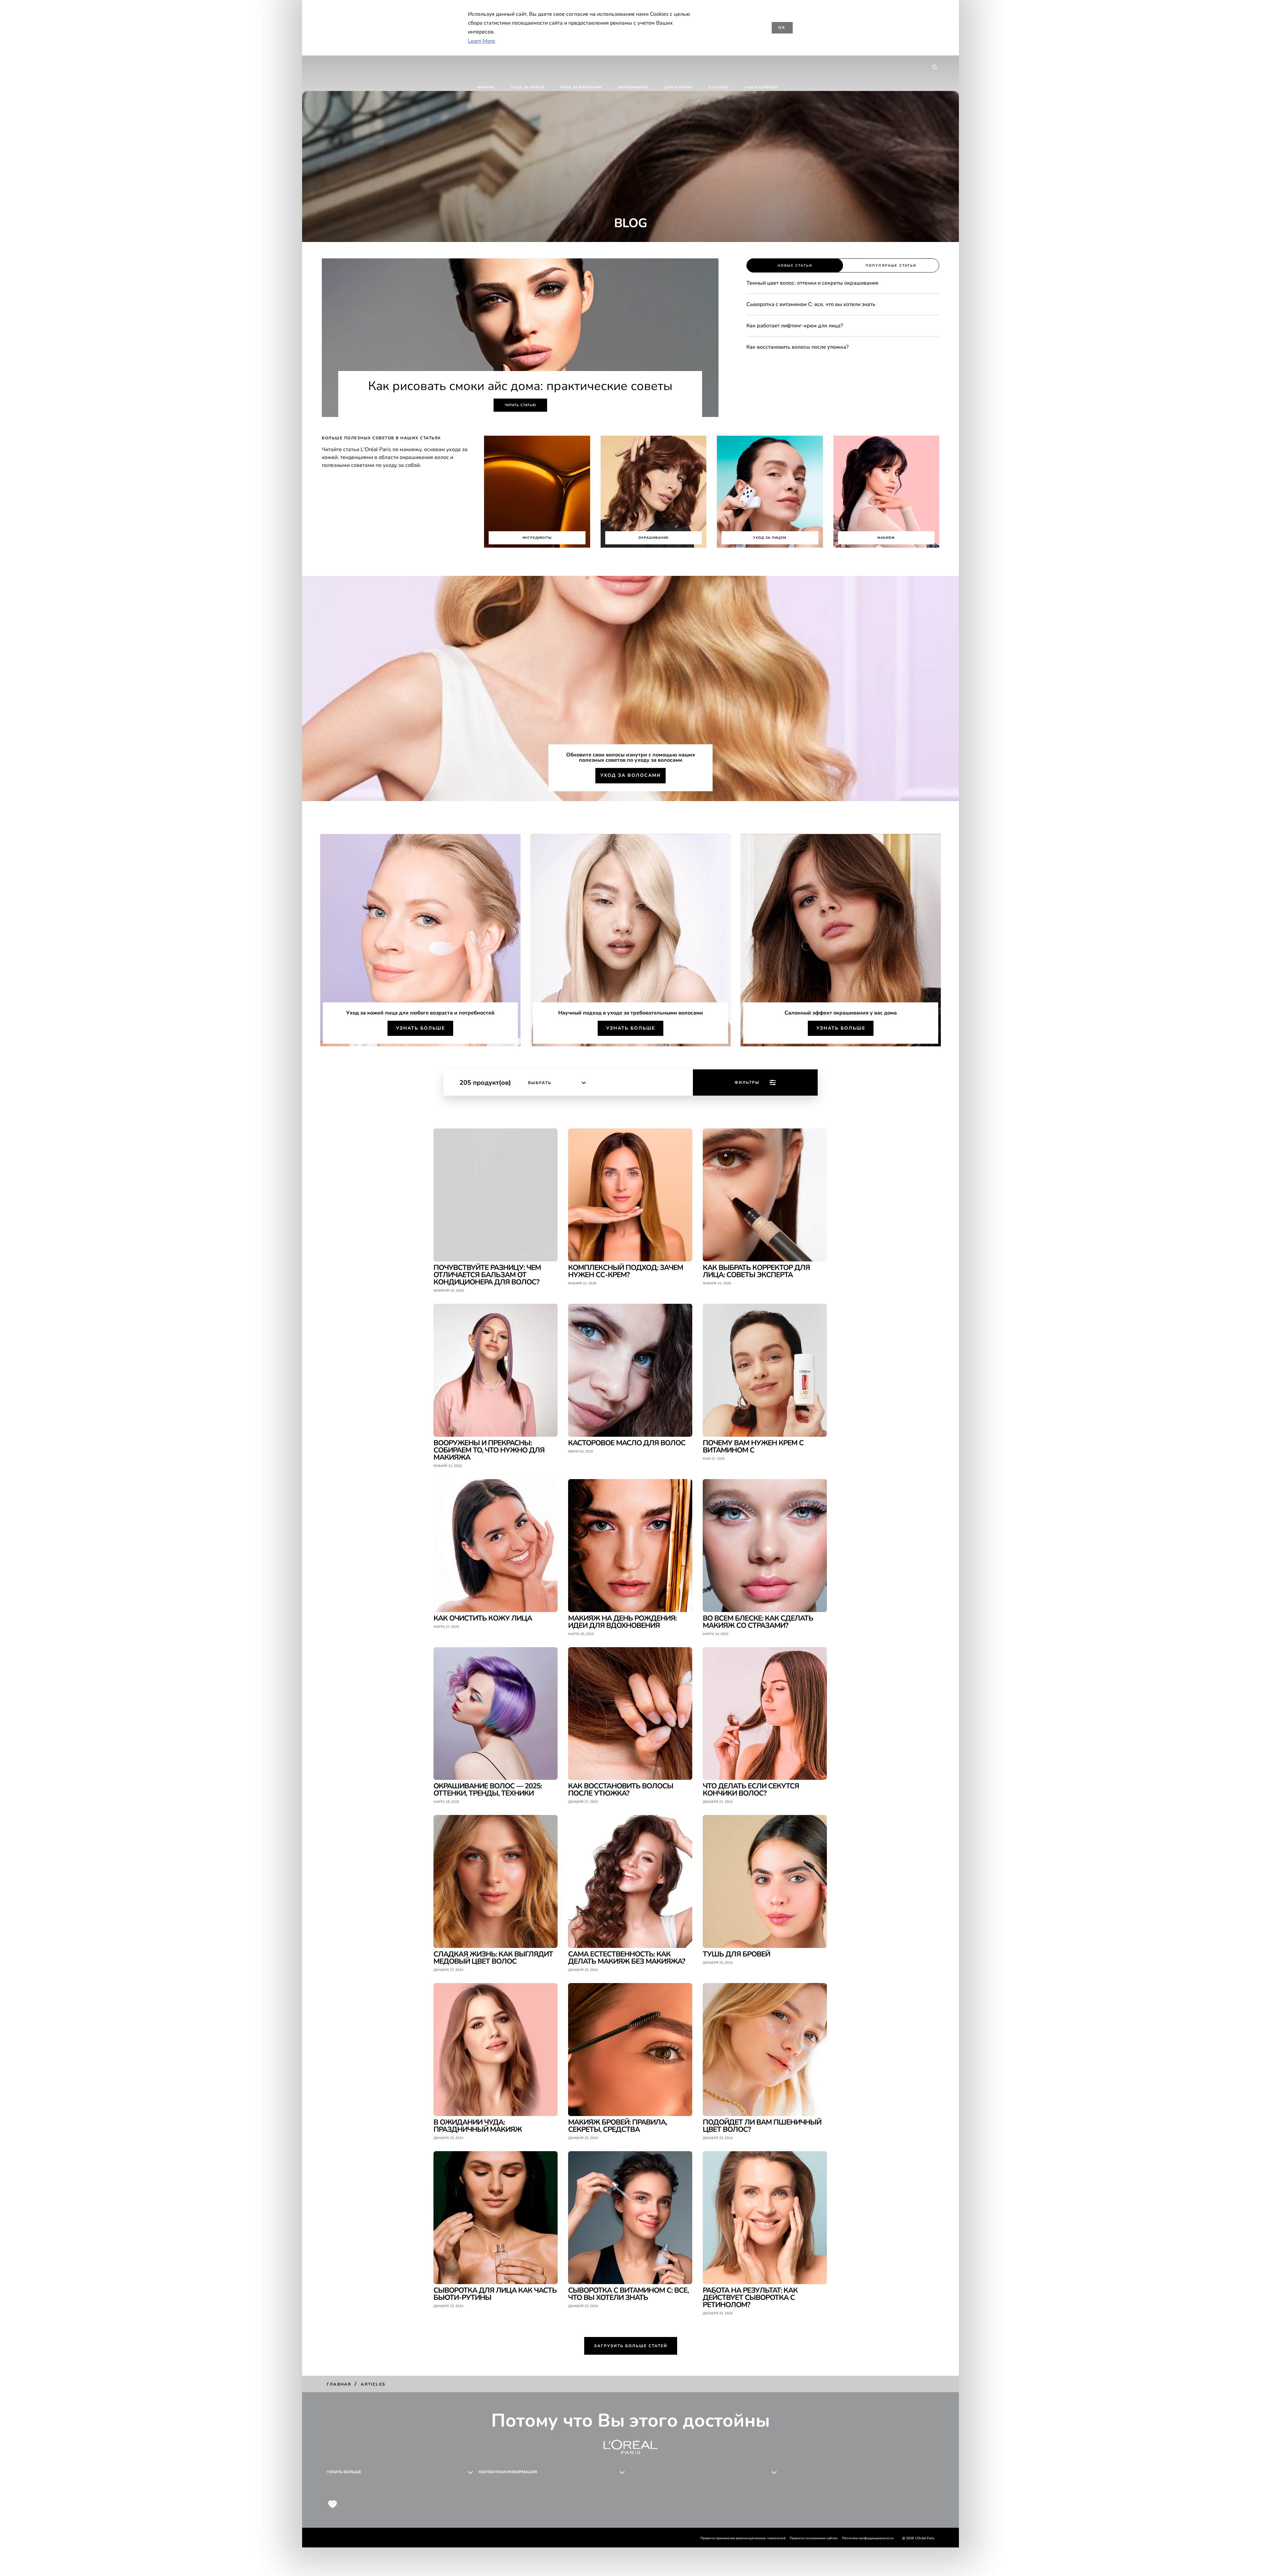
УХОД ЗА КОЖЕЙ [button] (527, 87)
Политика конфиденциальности (868, 2538)
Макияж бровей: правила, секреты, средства (618, 2125)
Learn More (482, 41)
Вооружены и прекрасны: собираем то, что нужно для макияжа (489, 1450)
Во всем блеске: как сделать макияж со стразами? (758, 1621)
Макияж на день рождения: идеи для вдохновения (622, 1621)
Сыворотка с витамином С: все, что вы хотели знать (628, 2293)
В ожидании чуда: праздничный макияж (478, 2125)
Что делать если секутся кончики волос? (751, 1789)
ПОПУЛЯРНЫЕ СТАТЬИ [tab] (891, 266)
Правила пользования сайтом (814, 2538)
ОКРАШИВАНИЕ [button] (633, 87)
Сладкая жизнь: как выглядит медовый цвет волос (493, 1957)
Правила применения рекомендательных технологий (743, 2538)
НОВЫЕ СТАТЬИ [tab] (795, 266)
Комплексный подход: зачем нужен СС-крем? (626, 1271)
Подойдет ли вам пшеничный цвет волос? (762, 2125)
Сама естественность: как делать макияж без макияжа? (627, 1957)
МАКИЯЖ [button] (486, 87)
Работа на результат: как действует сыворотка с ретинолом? (750, 2297)
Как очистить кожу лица (483, 1618)
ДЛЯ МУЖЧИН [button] (678, 87)
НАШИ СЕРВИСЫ (761, 87)
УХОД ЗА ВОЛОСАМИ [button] (581, 87)
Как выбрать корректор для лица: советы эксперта (756, 1271)
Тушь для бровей (736, 1954)
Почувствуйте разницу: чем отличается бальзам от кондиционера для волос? (487, 1274)
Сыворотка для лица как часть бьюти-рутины (495, 2293)
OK (782, 28)
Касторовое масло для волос (627, 1442)
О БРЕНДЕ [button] (719, 87)
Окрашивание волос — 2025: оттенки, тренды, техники (488, 1789)
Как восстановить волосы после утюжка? (621, 1789)
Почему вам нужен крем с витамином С (753, 1446)
